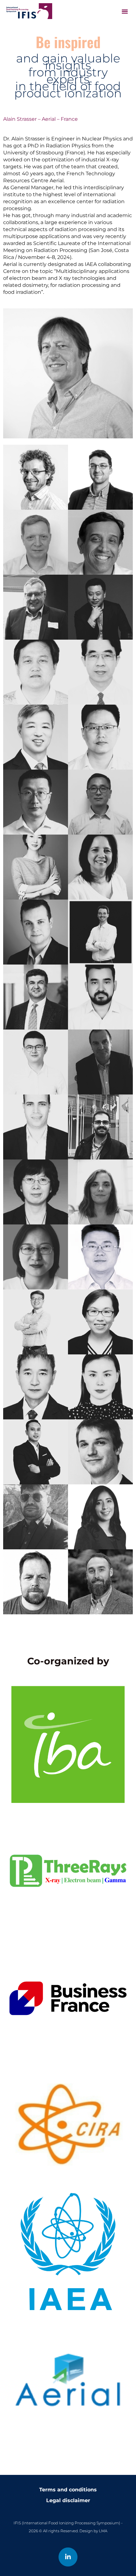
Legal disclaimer (68, 2500)
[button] (125, 11)
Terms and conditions (68, 2490)
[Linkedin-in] (68, 2557)
